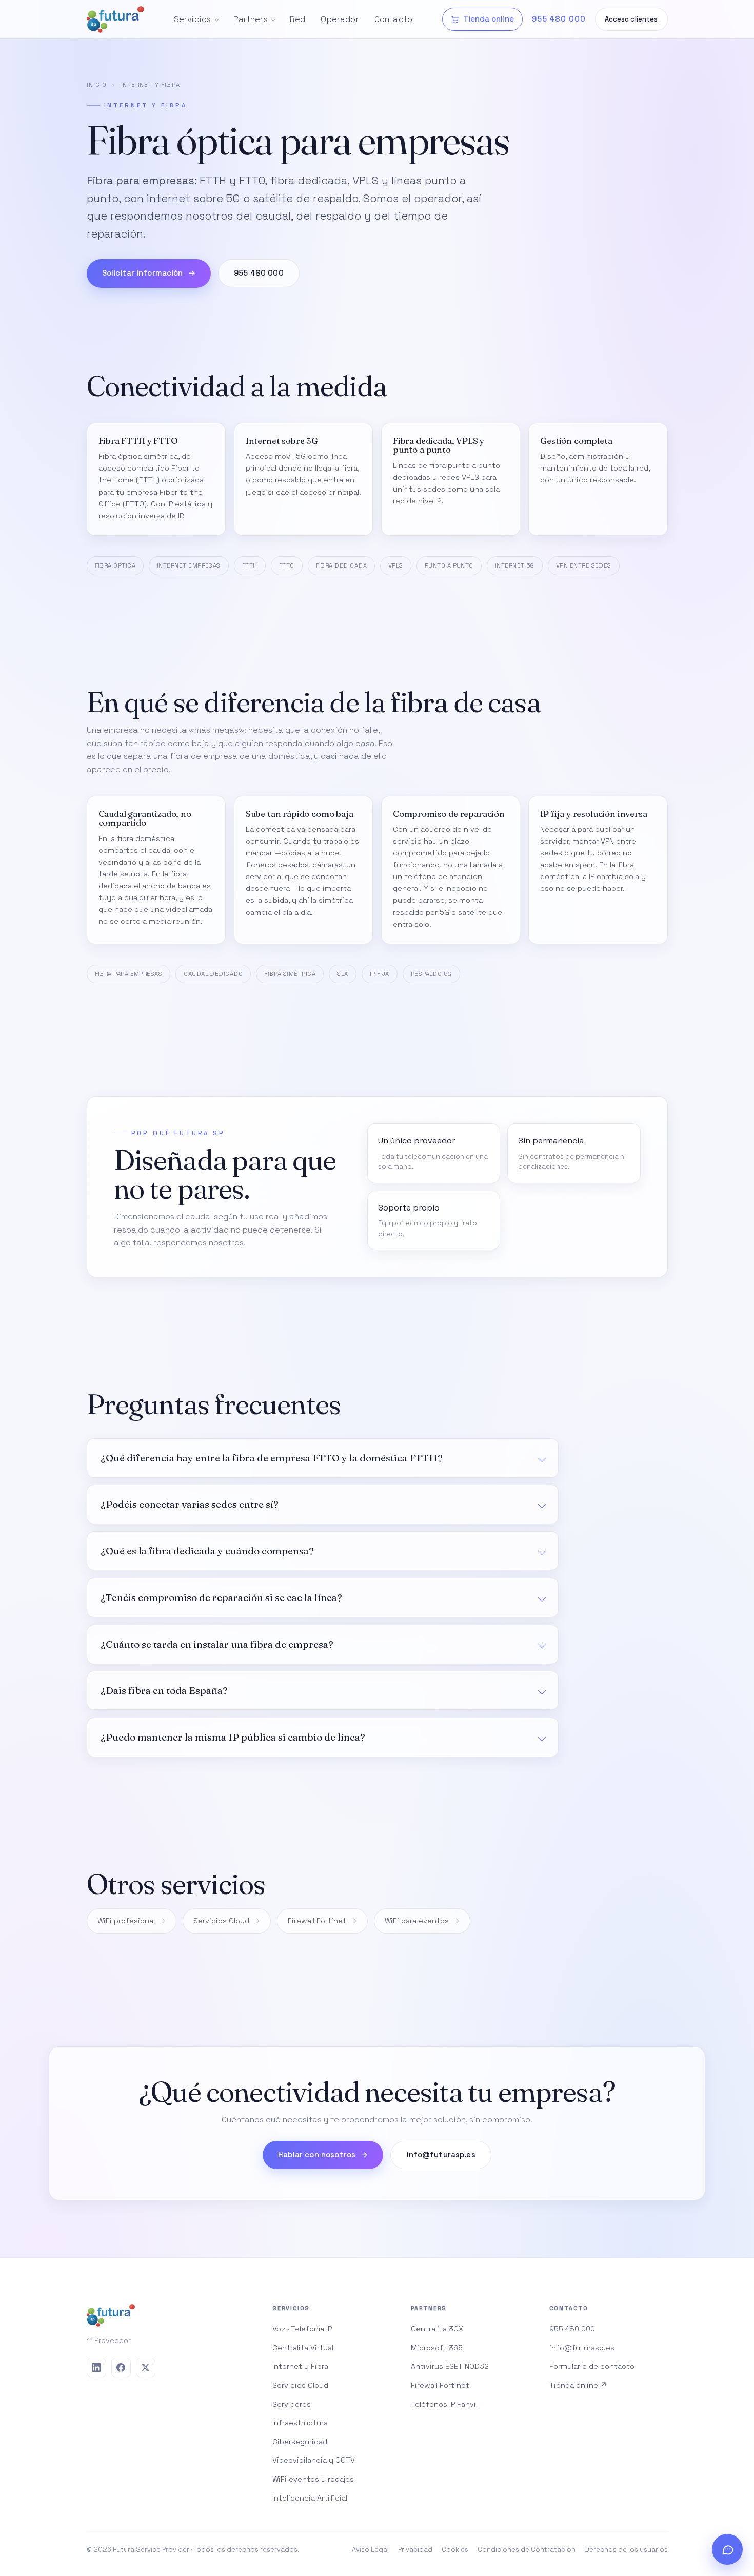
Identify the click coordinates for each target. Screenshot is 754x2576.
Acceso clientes (631, 19)
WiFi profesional (126, 1921)
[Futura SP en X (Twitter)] (146, 2368)
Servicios (192, 19)
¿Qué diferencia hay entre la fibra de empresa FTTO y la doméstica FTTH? (272, 1458)
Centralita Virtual (303, 2348)
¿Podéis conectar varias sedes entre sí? (190, 1504)
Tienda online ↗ (578, 2385)
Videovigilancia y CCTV (314, 2460)
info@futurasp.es (441, 2155)
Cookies (455, 2550)
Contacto (393, 19)
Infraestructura (300, 2423)
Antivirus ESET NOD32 (450, 2366)
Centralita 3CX (437, 2329)
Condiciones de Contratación (527, 2550)
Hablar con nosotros (323, 2155)
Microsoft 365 (437, 2348)
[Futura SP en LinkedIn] (96, 2368)
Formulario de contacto (592, 2366)
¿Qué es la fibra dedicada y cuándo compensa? (207, 1551)
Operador (340, 19)
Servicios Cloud (221, 1921)
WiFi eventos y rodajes (313, 2479)
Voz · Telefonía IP (302, 2329)
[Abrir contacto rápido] (727, 2549)
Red (297, 19)
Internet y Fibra (300, 2366)
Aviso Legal (370, 2550)
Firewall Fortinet (317, 1921)
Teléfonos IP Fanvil (444, 2404)
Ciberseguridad (300, 2442)
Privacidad (415, 2550)
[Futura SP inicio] (115, 19)
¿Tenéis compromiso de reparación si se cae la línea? (221, 1597)
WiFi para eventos (417, 1921)
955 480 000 (259, 273)
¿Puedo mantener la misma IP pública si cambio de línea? (233, 1737)
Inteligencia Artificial (310, 2498)
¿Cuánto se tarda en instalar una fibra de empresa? (217, 1644)
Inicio (97, 85)
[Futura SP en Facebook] (121, 2368)
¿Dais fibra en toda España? (164, 1690)
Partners (251, 19)
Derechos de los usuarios (626, 2550)
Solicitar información (149, 273)
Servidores (292, 2404)
